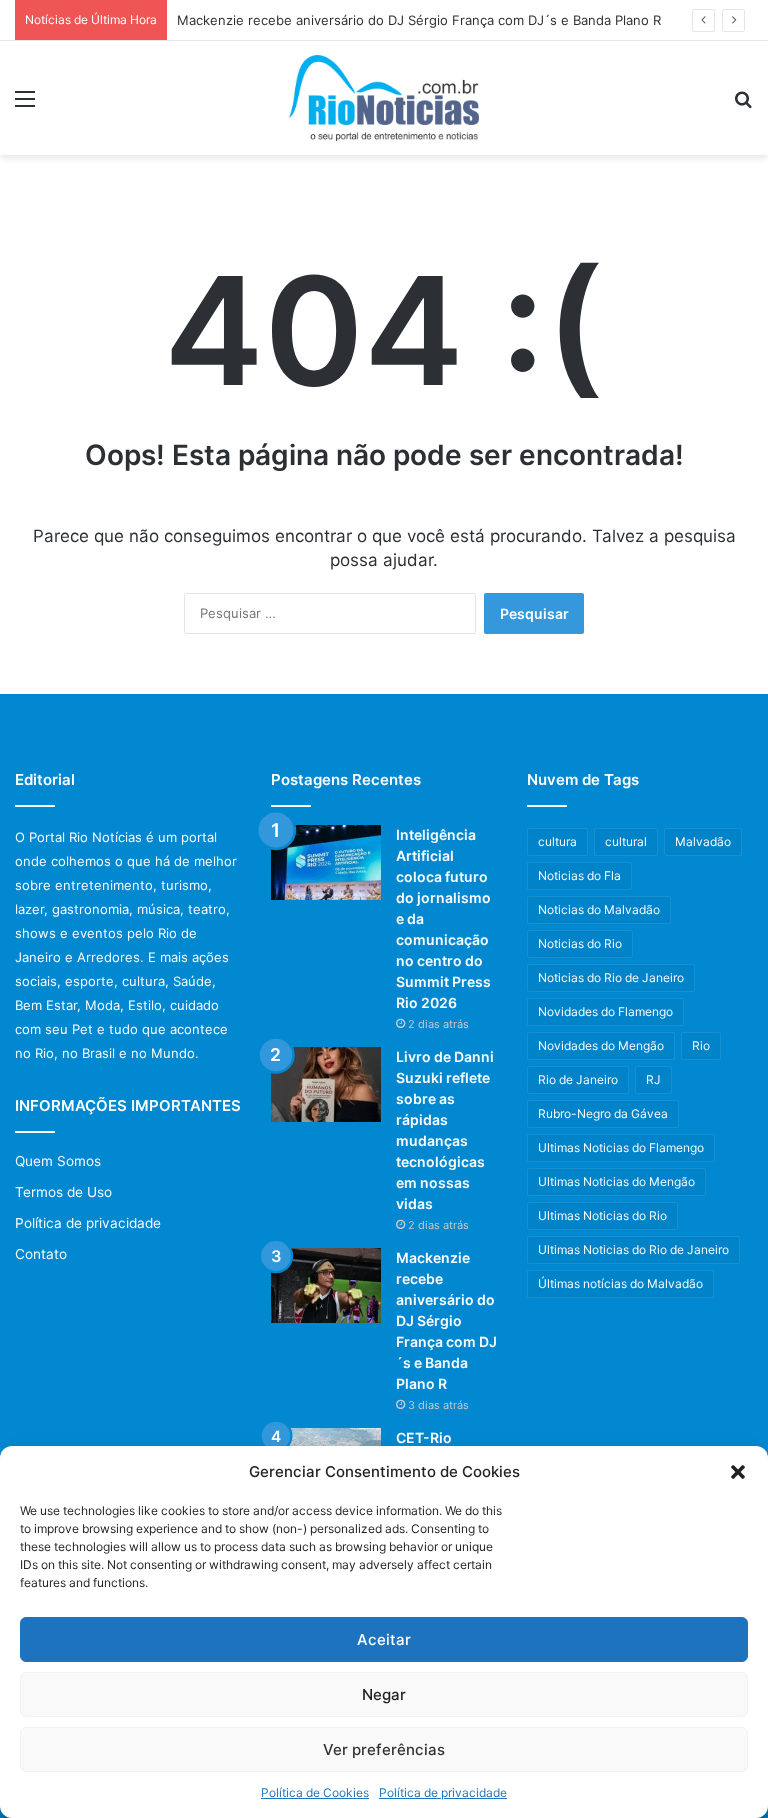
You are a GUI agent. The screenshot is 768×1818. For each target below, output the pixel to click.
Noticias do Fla (579, 875)
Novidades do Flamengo (605, 1011)
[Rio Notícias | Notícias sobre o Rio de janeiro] (384, 98)
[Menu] (25, 105)
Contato (41, 1254)
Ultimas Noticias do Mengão (616, 1181)
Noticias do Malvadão (599, 909)
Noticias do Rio (580, 943)
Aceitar (384, 1639)
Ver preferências (384, 1749)
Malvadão (703, 841)
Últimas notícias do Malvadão (620, 1283)
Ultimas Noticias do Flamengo (621, 1147)
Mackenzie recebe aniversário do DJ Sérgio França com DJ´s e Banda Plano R (419, 20)
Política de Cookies (315, 1792)
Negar (384, 1694)
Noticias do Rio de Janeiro (611, 977)
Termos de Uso (63, 1192)
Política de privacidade (443, 1792)
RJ (653, 1079)
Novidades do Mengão (601, 1045)
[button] (738, 1472)
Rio (701, 1045)
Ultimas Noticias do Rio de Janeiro (633, 1249)
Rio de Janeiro (578, 1079)
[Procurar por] (743, 105)
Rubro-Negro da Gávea (603, 1113)
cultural (626, 841)
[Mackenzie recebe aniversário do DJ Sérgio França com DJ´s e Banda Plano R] (326, 1285)
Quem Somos (58, 1161)
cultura (557, 841)
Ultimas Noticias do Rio (602, 1215)
